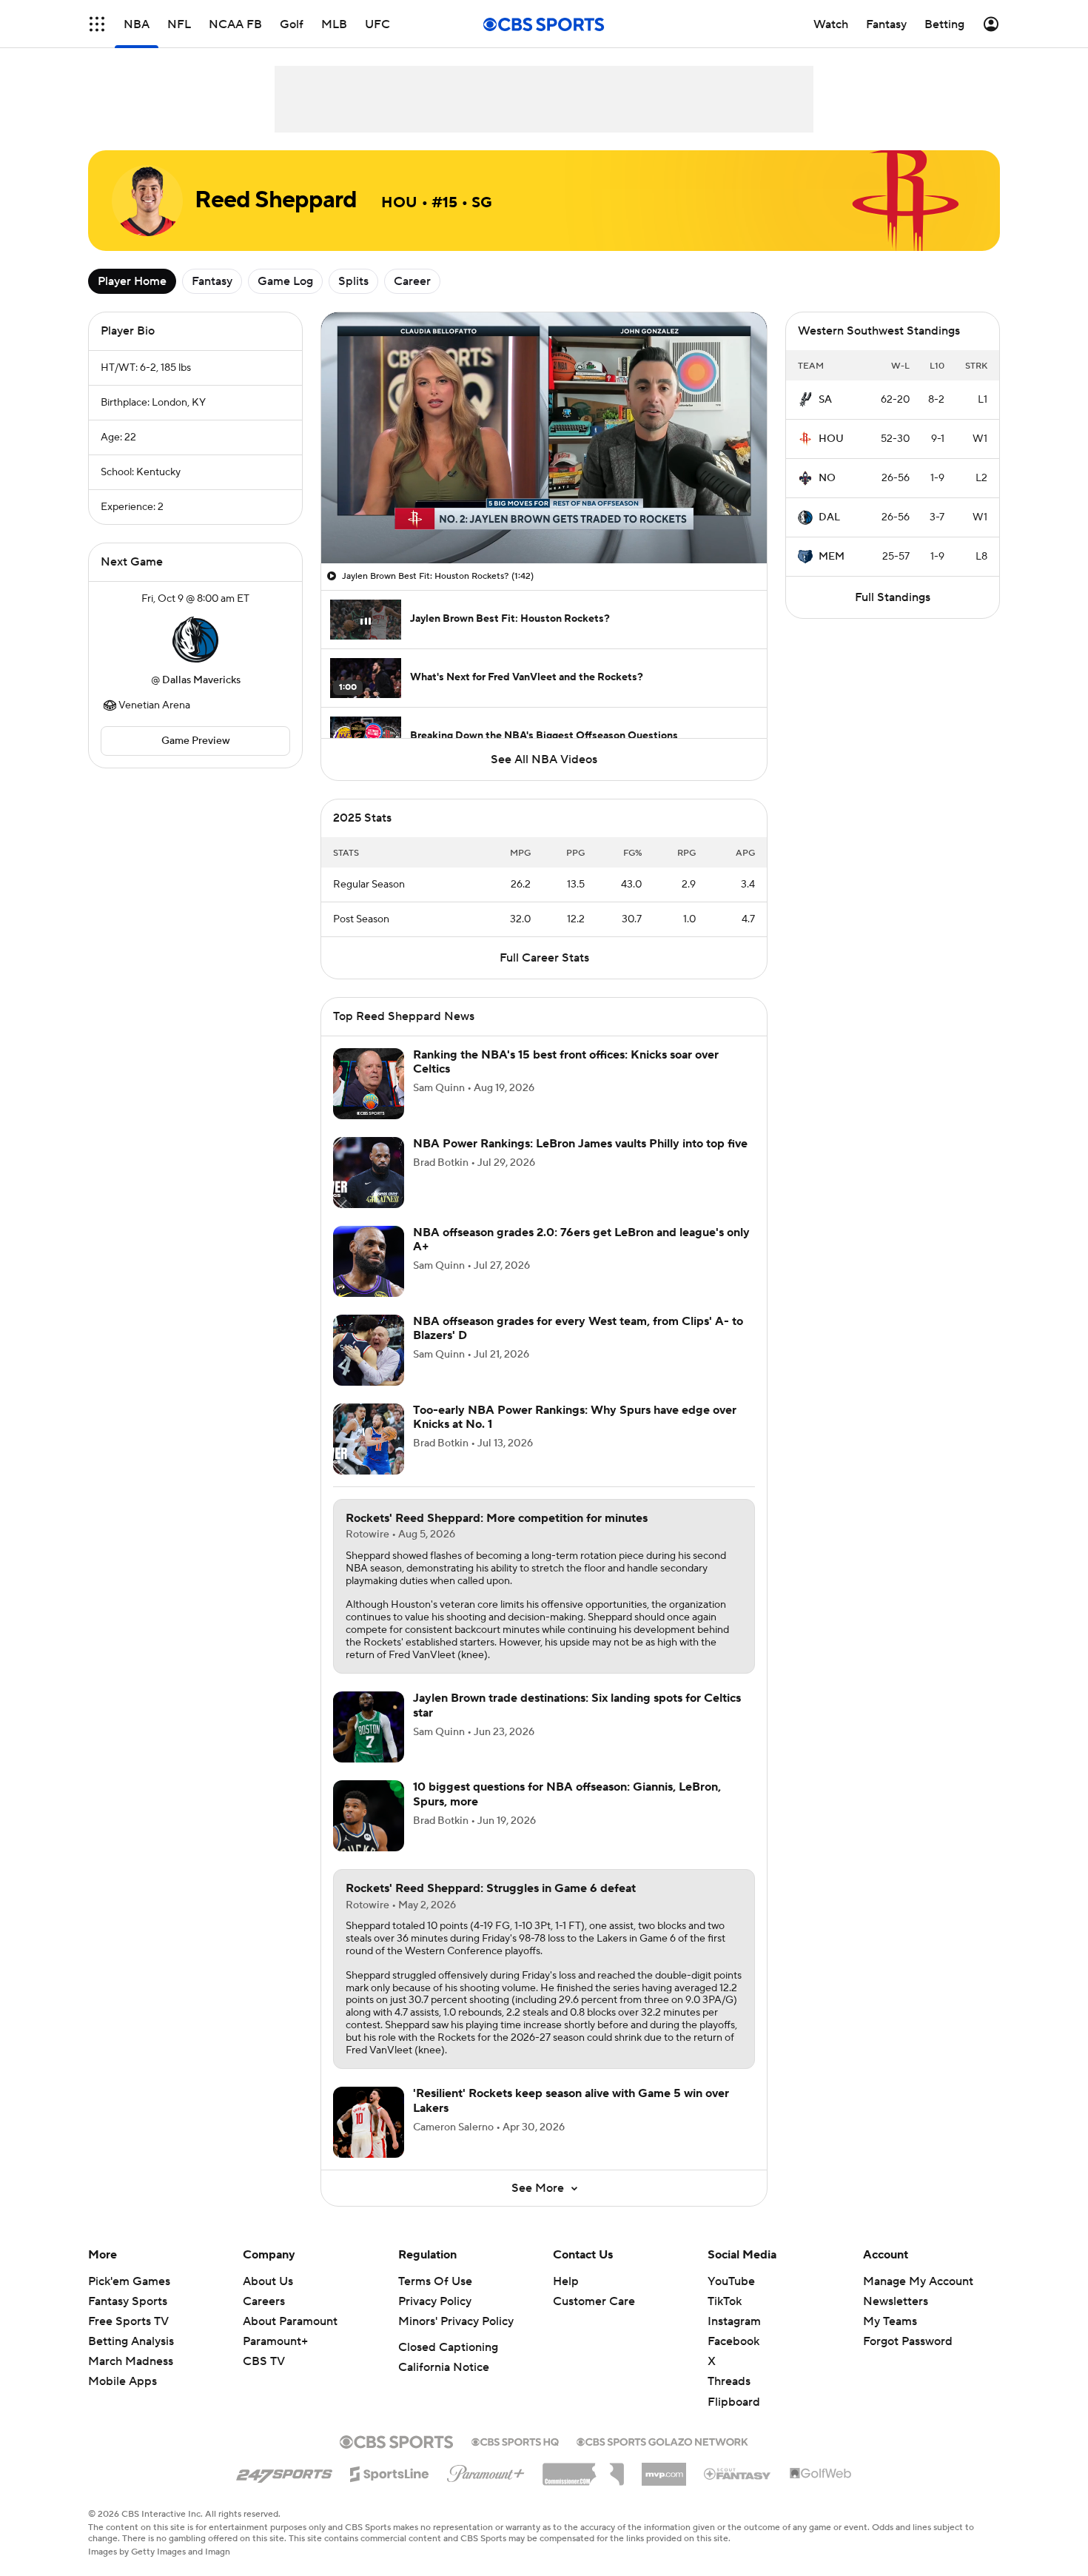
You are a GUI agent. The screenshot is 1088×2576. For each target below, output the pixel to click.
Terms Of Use (435, 2281)
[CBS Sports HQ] (515, 2441)
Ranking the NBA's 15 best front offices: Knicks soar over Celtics (566, 1062)
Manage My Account (918, 2281)
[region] (544, 438)
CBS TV (264, 2361)
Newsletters (896, 2301)
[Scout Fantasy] (738, 2473)
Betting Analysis (131, 2341)
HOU (831, 439)
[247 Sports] (284, 2472)
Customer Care (594, 2301)
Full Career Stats (544, 958)
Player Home (132, 281)
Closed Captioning (448, 2347)
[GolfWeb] (821, 2474)
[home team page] (195, 640)
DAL (829, 517)
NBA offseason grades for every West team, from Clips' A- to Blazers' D (578, 1328)
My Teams (890, 2321)
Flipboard (734, 2402)
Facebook (733, 2341)
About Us (268, 2281)
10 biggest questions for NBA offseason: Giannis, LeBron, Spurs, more (567, 1794)
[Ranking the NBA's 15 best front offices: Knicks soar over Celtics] (369, 1084)
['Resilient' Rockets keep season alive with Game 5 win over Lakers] (369, 2122)
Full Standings (893, 597)
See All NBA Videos (544, 759)
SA (825, 400)
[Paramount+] (486, 2471)
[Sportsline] (390, 2472)
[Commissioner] (583, 2469)
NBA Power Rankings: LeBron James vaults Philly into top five (580, 1144)
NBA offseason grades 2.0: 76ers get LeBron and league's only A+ (581, 1240)
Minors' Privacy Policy (456, 2321)
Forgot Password (908, 2341)
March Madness (131, 2361)
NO (827, 478)
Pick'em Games (129, 2281)
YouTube (731, 2281)
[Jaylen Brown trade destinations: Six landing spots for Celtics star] (369, 1727)
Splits (353, 281)
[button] (97, 24)
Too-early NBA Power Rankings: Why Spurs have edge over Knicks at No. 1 (575, 1417)
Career (412, 281)
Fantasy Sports (128, 2301)
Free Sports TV (128, 2321)
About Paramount (290, 2321)
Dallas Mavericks (201, 680)
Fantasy (212, 281)
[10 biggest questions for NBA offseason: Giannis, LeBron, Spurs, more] (369, 1816)
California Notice (444, 2367)
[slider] (544, 520)
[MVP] (664, 2469)
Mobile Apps (122, 2381)
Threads (729, 2381)
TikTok (725, 2301)
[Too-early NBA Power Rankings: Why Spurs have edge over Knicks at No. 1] (369, 1439)
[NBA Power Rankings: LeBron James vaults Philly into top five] (369, 1173)
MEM (832, 557)
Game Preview (196, 741)
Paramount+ (275, 2341)
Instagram (734, 2321)
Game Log (285, 281)
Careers (264, 2301)
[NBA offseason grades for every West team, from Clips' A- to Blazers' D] (369, 1350)
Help (566, 2281)
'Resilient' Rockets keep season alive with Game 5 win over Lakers (571, 2100)
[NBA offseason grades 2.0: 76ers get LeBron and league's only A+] (369, 1261)
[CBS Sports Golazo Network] (662, 2441)
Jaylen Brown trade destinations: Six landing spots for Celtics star (577, 1705)
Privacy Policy (435, 2301)
